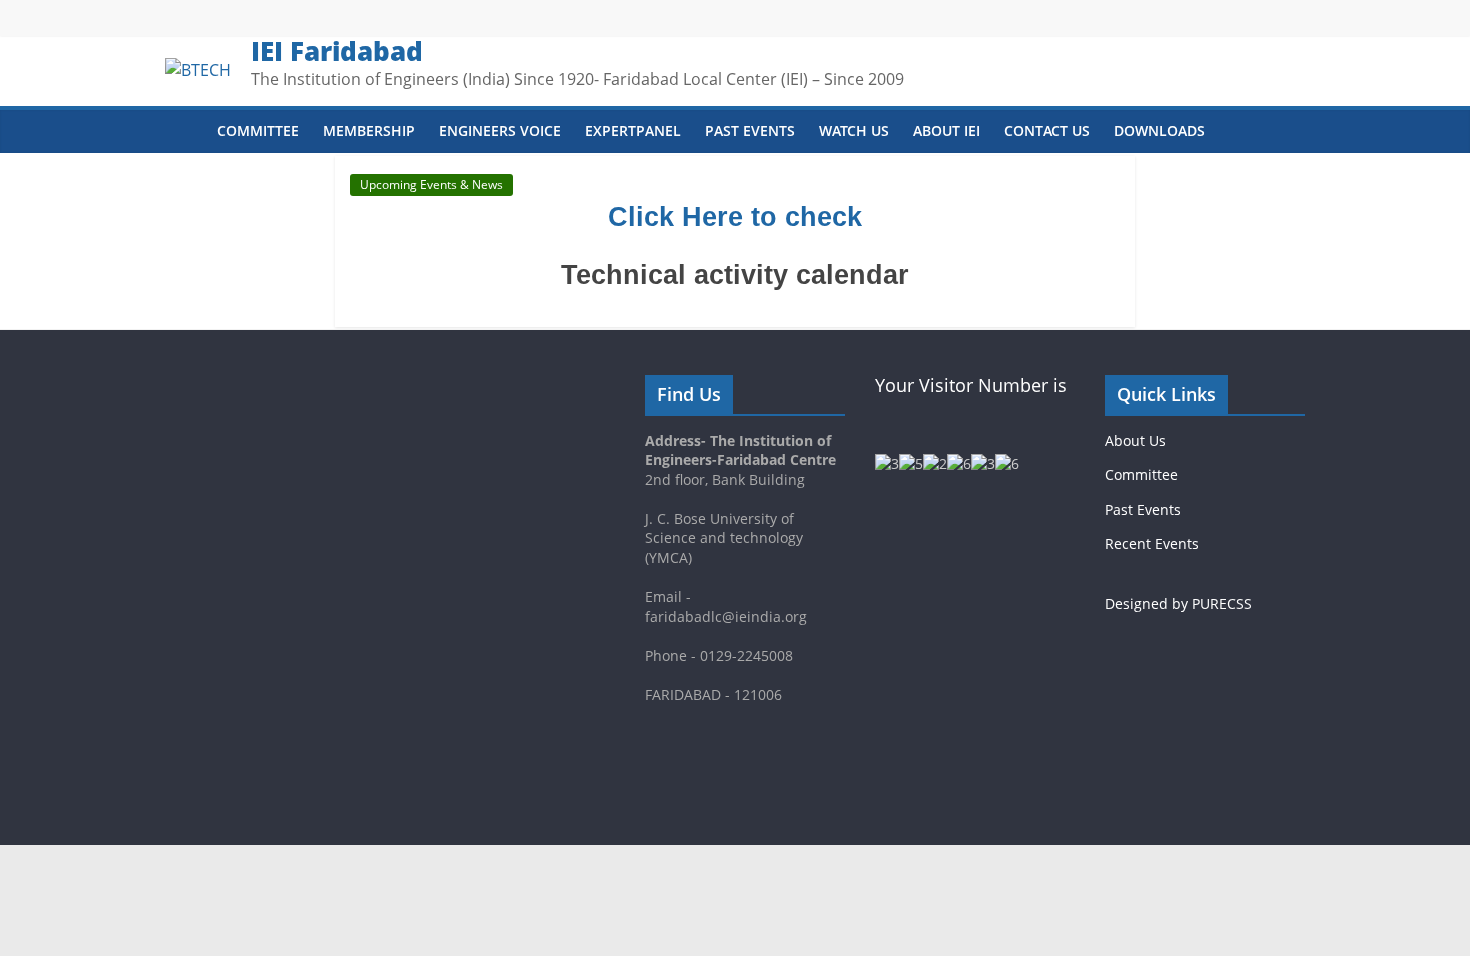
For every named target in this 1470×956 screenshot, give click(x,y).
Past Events (750, 130)
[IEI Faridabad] (185, 131)
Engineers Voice (500, 130)
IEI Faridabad (337, 51)
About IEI (946, 130)
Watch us (854, 130)
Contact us (1047, 130)
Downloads (1159, 130)
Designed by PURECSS (1178, 603)
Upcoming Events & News (431, 184)
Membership (369, 130)
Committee (258, 130)
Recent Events (1152, 543)
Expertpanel (633, 130)
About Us (1135, 440)
